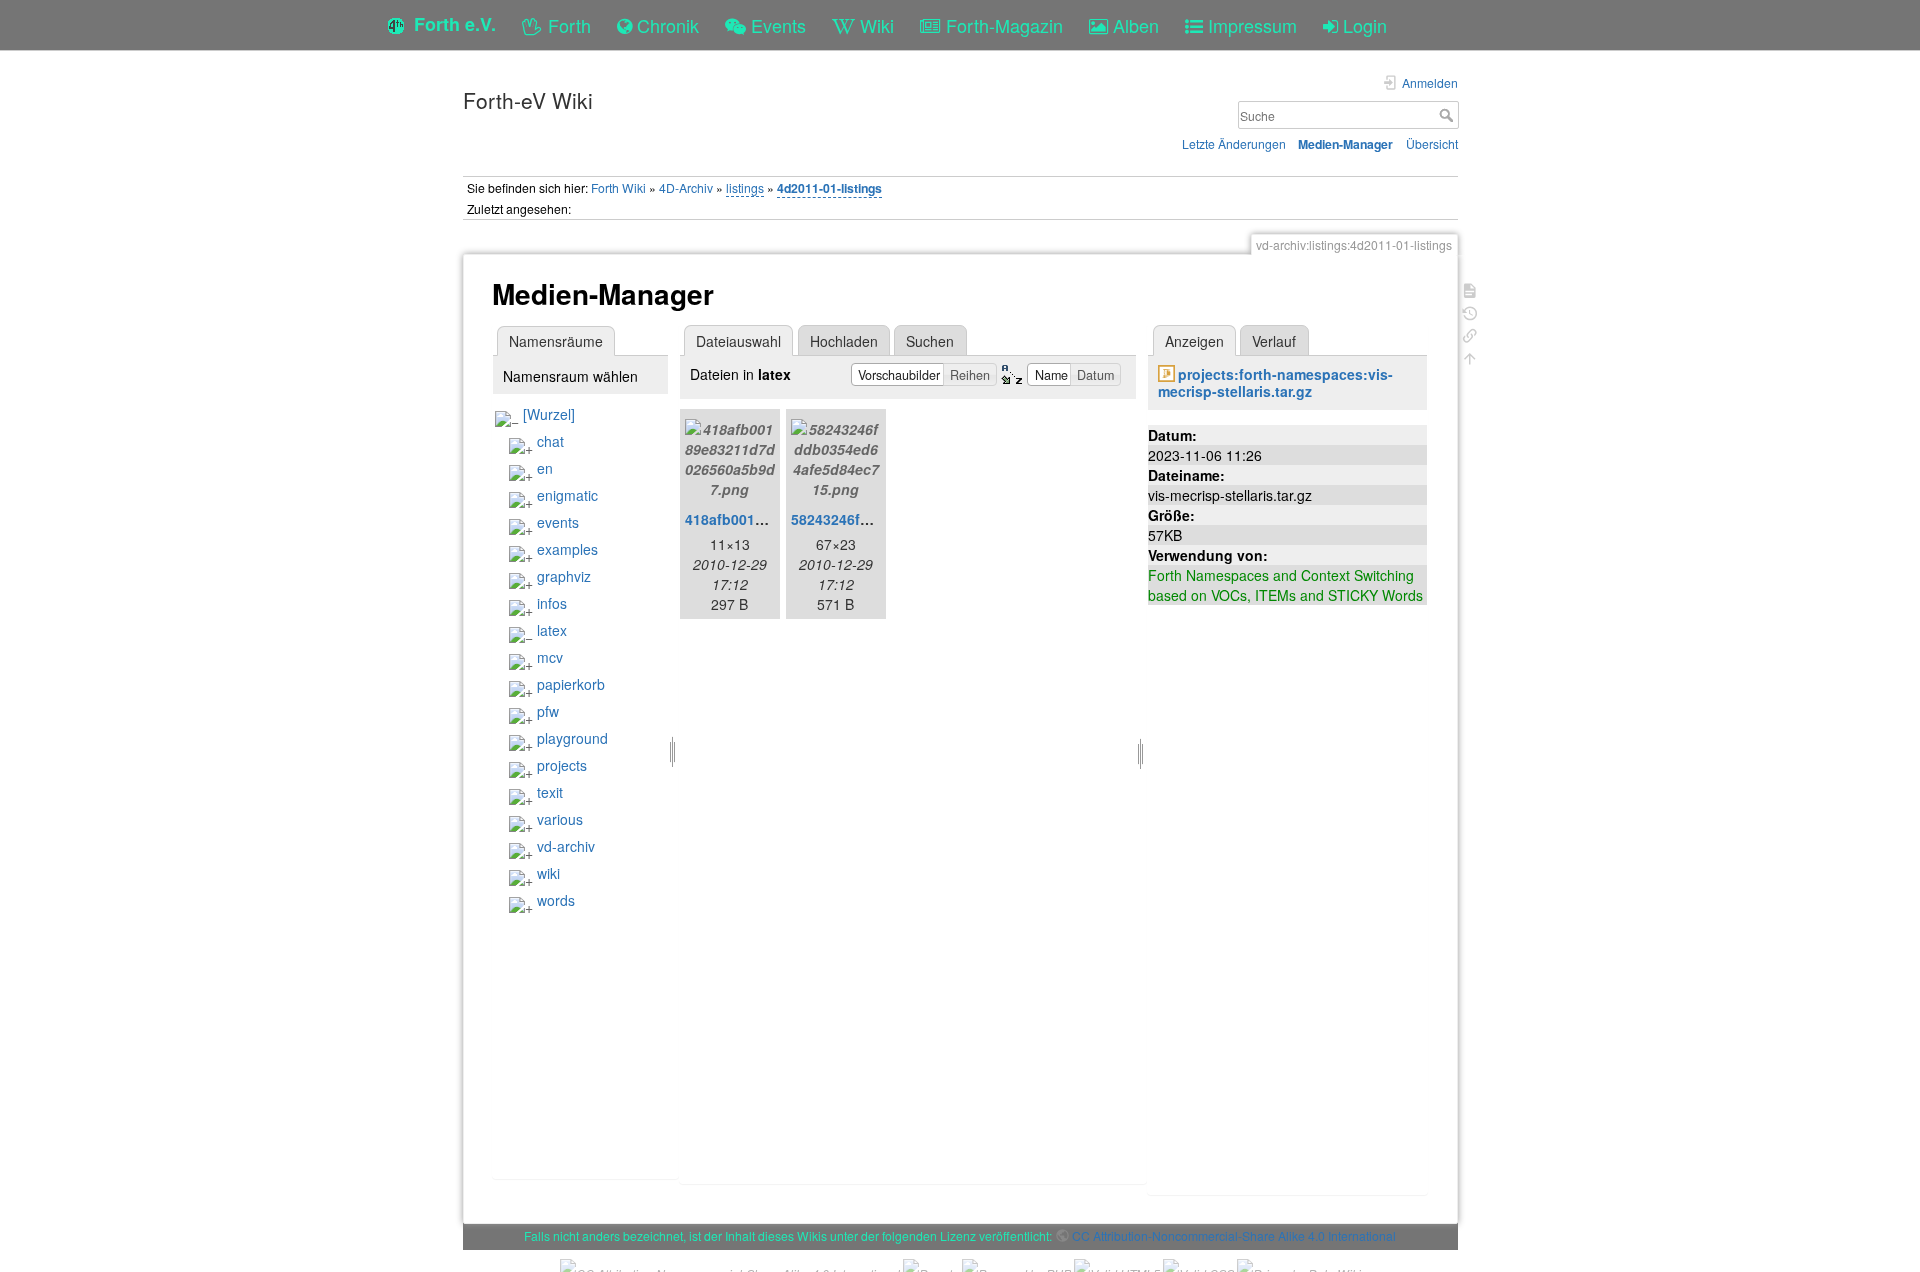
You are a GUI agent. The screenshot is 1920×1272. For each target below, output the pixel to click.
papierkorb (571, 684)
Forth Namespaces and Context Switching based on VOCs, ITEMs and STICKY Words (1285, 585)
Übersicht (1432, 143)
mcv (550, 657)
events (558, 522)
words (556, 900)
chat (550, 441)
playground (572, 738)
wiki (548, 873)
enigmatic (567, 495)
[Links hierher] (1470, 333)
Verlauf (1274, 341)
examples (567, 549)
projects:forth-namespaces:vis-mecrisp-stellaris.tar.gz (1275, 382)
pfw (548, 711)
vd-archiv (566, 846)
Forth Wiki (618, 187)
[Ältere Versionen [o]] (1470, 311)
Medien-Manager (1345, 144)
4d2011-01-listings (829, 188)
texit (550, 792)
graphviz (564, 576)
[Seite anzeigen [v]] (1470, 288)
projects (562, 765)
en (545, 468)
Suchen (930, 341)
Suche (1448, 115)
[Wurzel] (549, 414)
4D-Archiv (686, 187)
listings (745, 187)
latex (552, 630)
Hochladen (844, 341)
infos (552, 603)
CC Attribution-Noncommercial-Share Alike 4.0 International (1234, 1235)
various (560, 819)
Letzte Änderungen (1234, 143)
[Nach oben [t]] (1470, 356)
